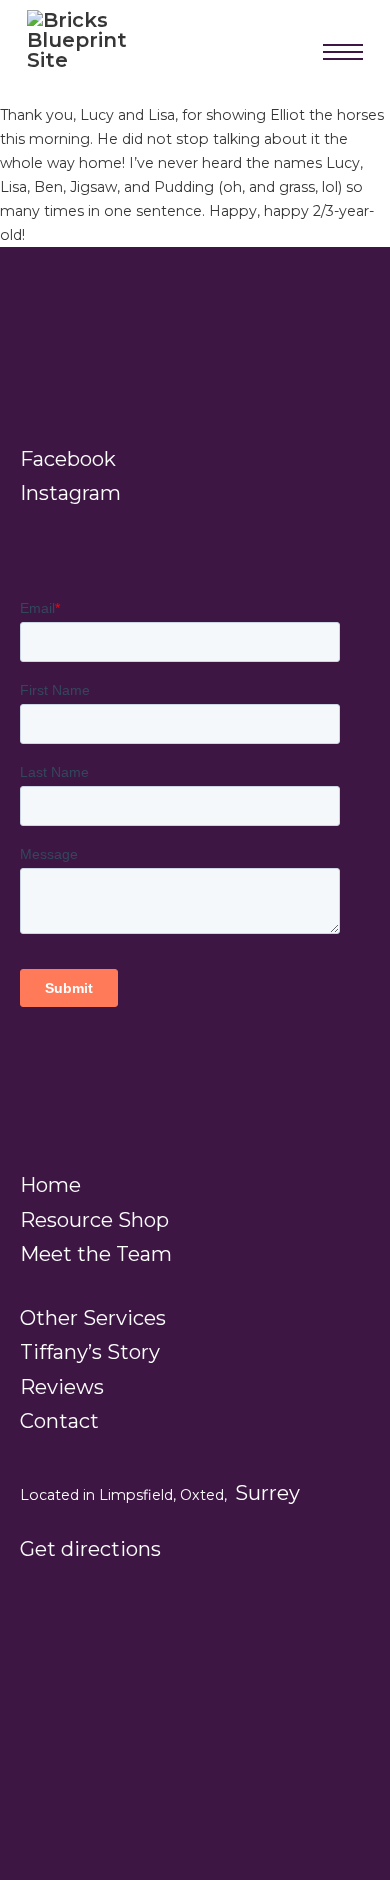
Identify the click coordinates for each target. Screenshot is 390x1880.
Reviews (62, 1387)
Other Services (93, 1318)
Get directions (90, 1549)
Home (50, 1185)
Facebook (68, 459)
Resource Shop (94, 1220)
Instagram (70, 493)
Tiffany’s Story (90, 1352)
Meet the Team (96, 1254)
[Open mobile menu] (343, 52)
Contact (59, 1421)
